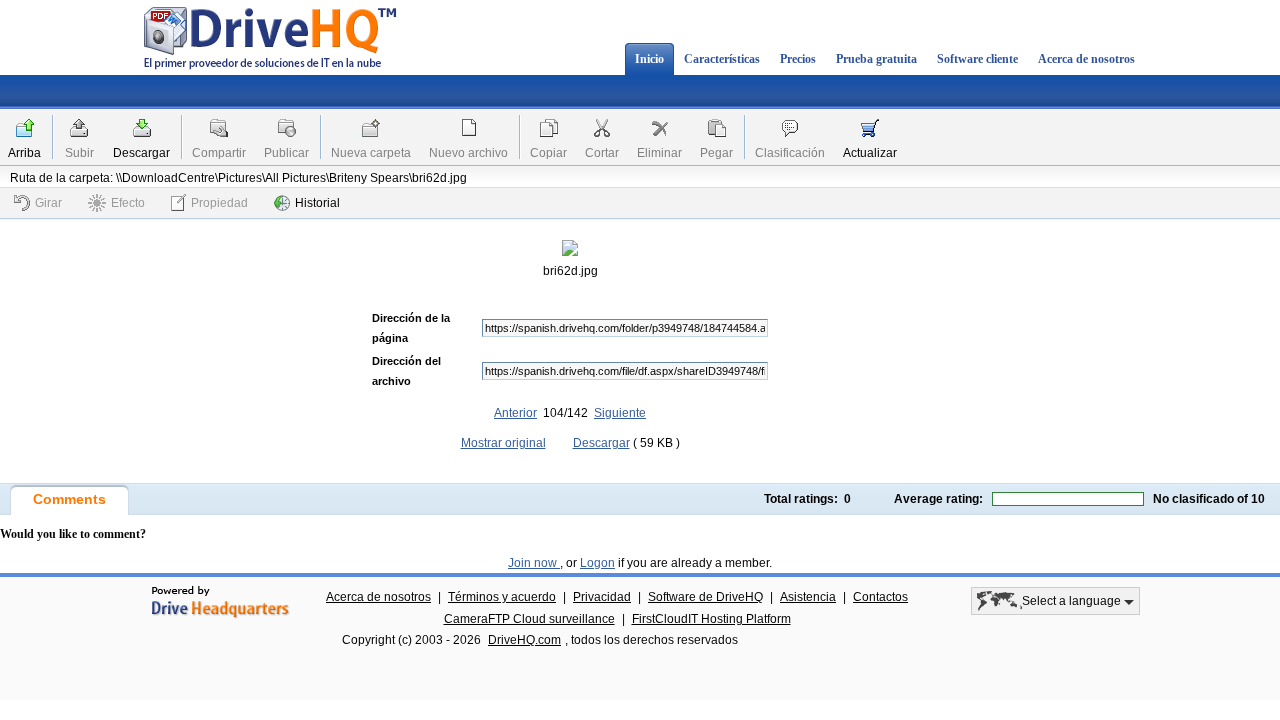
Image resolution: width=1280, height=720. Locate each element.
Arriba (24, 153)
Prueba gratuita (876, 59)
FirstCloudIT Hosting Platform (711, 619)
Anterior (515, 413)
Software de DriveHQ (705, 597)
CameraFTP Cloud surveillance (529, 619)
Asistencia (808, 597)
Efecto (128, 203)
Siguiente (620, 413)
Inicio (649, 59)
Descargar (141, 153)
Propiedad (219, 203)
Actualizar (870, 153)
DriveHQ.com (524, 640)
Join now (534, 563)
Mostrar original (503, 443)
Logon (597, 563)
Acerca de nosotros (1086, 59)
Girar (48, 203)
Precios (798, 59)
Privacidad (602, 597)
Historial (317, 203)
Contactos (880, 597)
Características (722, 59)
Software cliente (977, 59)
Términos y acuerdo (502, 597)
